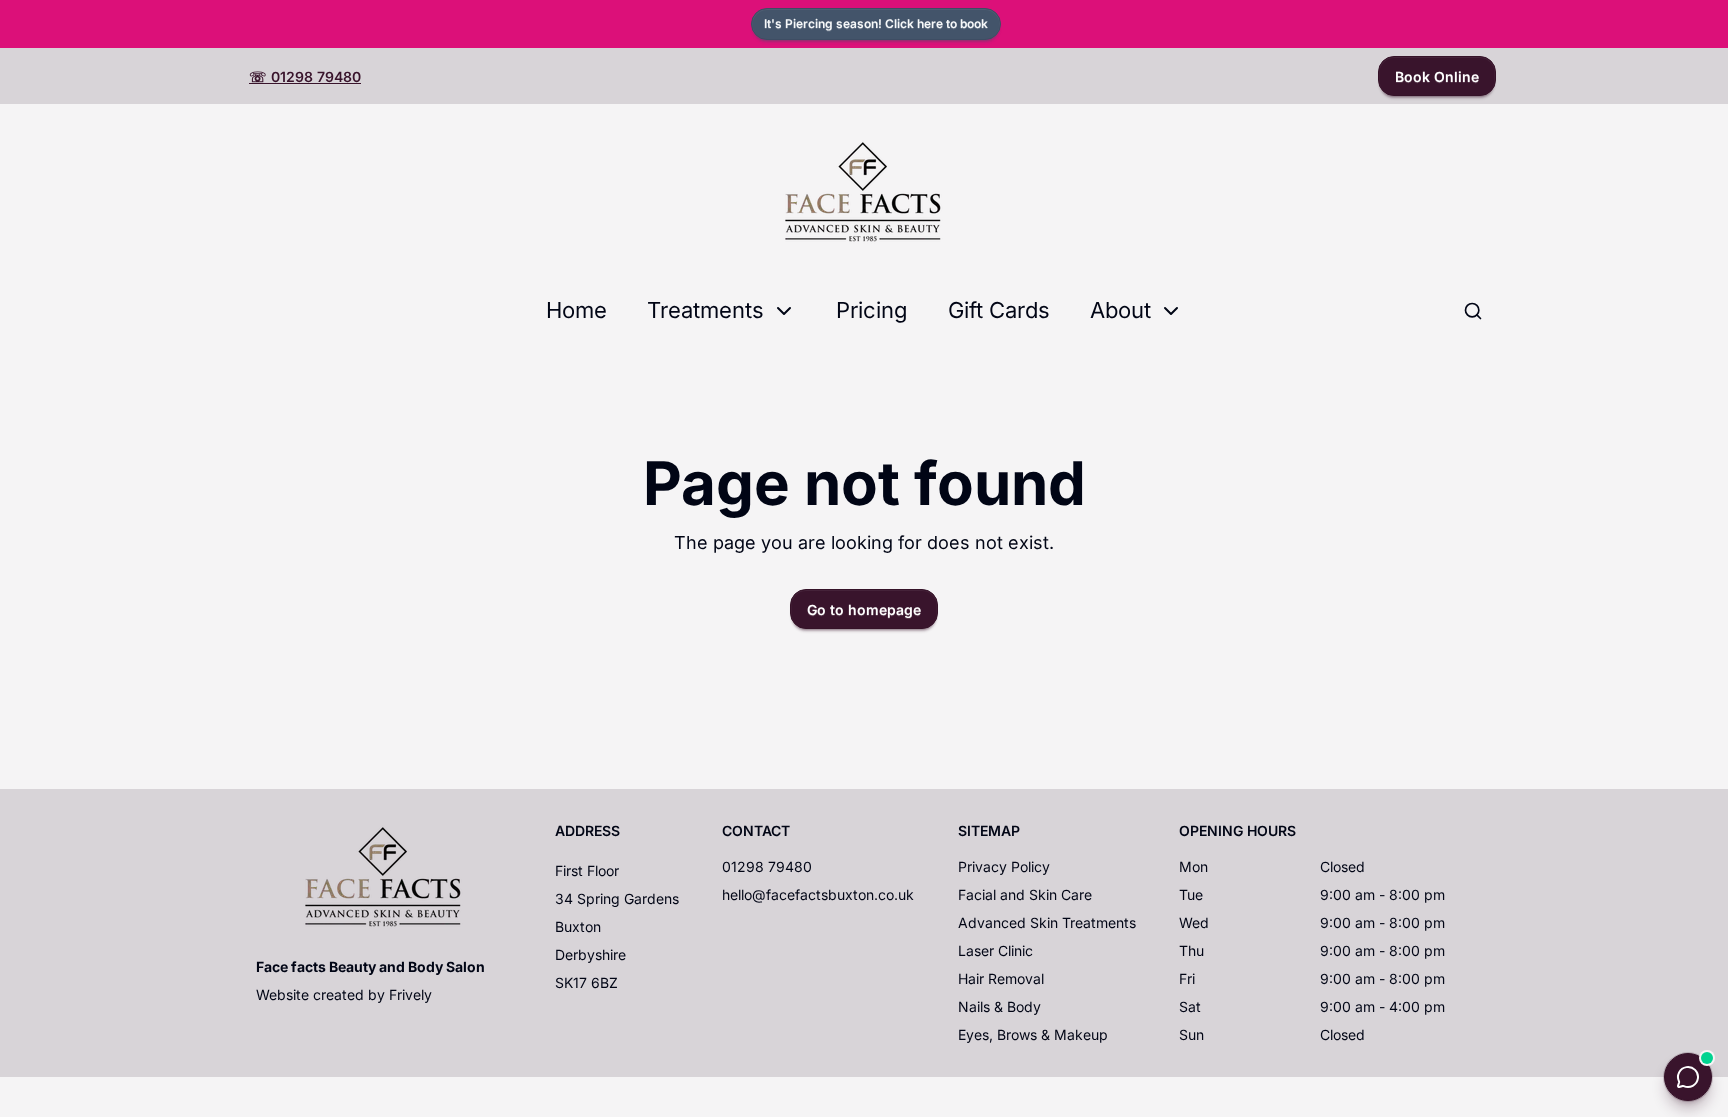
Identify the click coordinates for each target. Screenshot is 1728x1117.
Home (576, 310)
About (1120, 310)
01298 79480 (767, 866)
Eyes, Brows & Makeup (1033, 1034)
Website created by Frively (344, 994)
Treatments (705, 310)
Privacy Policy (1004, 866)
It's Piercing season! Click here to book (876, 23)
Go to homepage (864, 609)
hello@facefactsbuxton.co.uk (818, 894)
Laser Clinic (995, 950)
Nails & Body (999, 1006)
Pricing (872, 310)
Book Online (1437, 76)
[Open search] (1473, 311)
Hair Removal (1001, 978)
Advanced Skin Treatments (1047, 922)
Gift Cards (999, 310)
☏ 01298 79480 (305, 76)
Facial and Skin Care (1025, 894)
